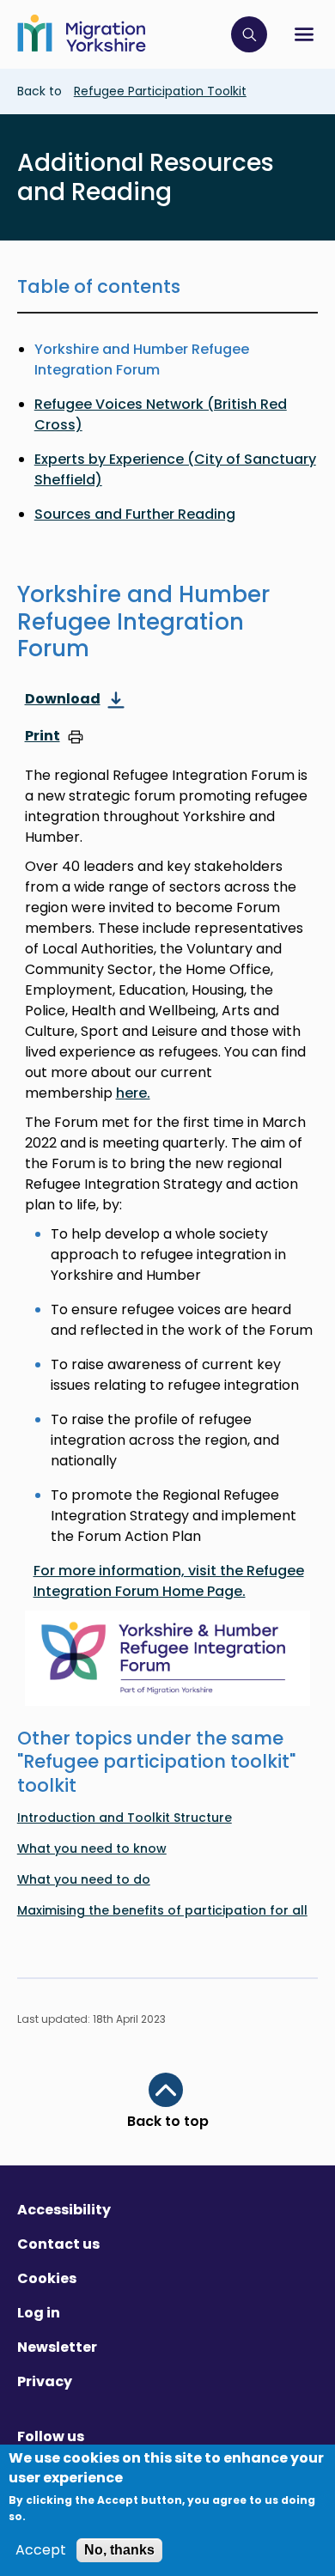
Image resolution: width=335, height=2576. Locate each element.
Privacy (45, 2381)
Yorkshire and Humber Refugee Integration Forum (142, 359)
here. (133, 1093)
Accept (41, 2550)
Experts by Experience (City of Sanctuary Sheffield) (175, 469)
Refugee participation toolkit (156, 1761)
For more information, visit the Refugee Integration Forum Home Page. (169, 1581)
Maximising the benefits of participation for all (162, 1910)
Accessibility (64, 2210)
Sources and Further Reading (135, 514)
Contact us (58, 2244)
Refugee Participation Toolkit (160, 91)
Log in (39, 2313)
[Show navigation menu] (304, 34)
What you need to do (84, 1879)
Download (63, 700)
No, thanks (119, 2550)
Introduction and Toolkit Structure (125, 1818)
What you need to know (92, 1848)
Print (43, 737)
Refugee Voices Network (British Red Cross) (161, 414)
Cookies (47, 2278)
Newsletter (57, 2347)
